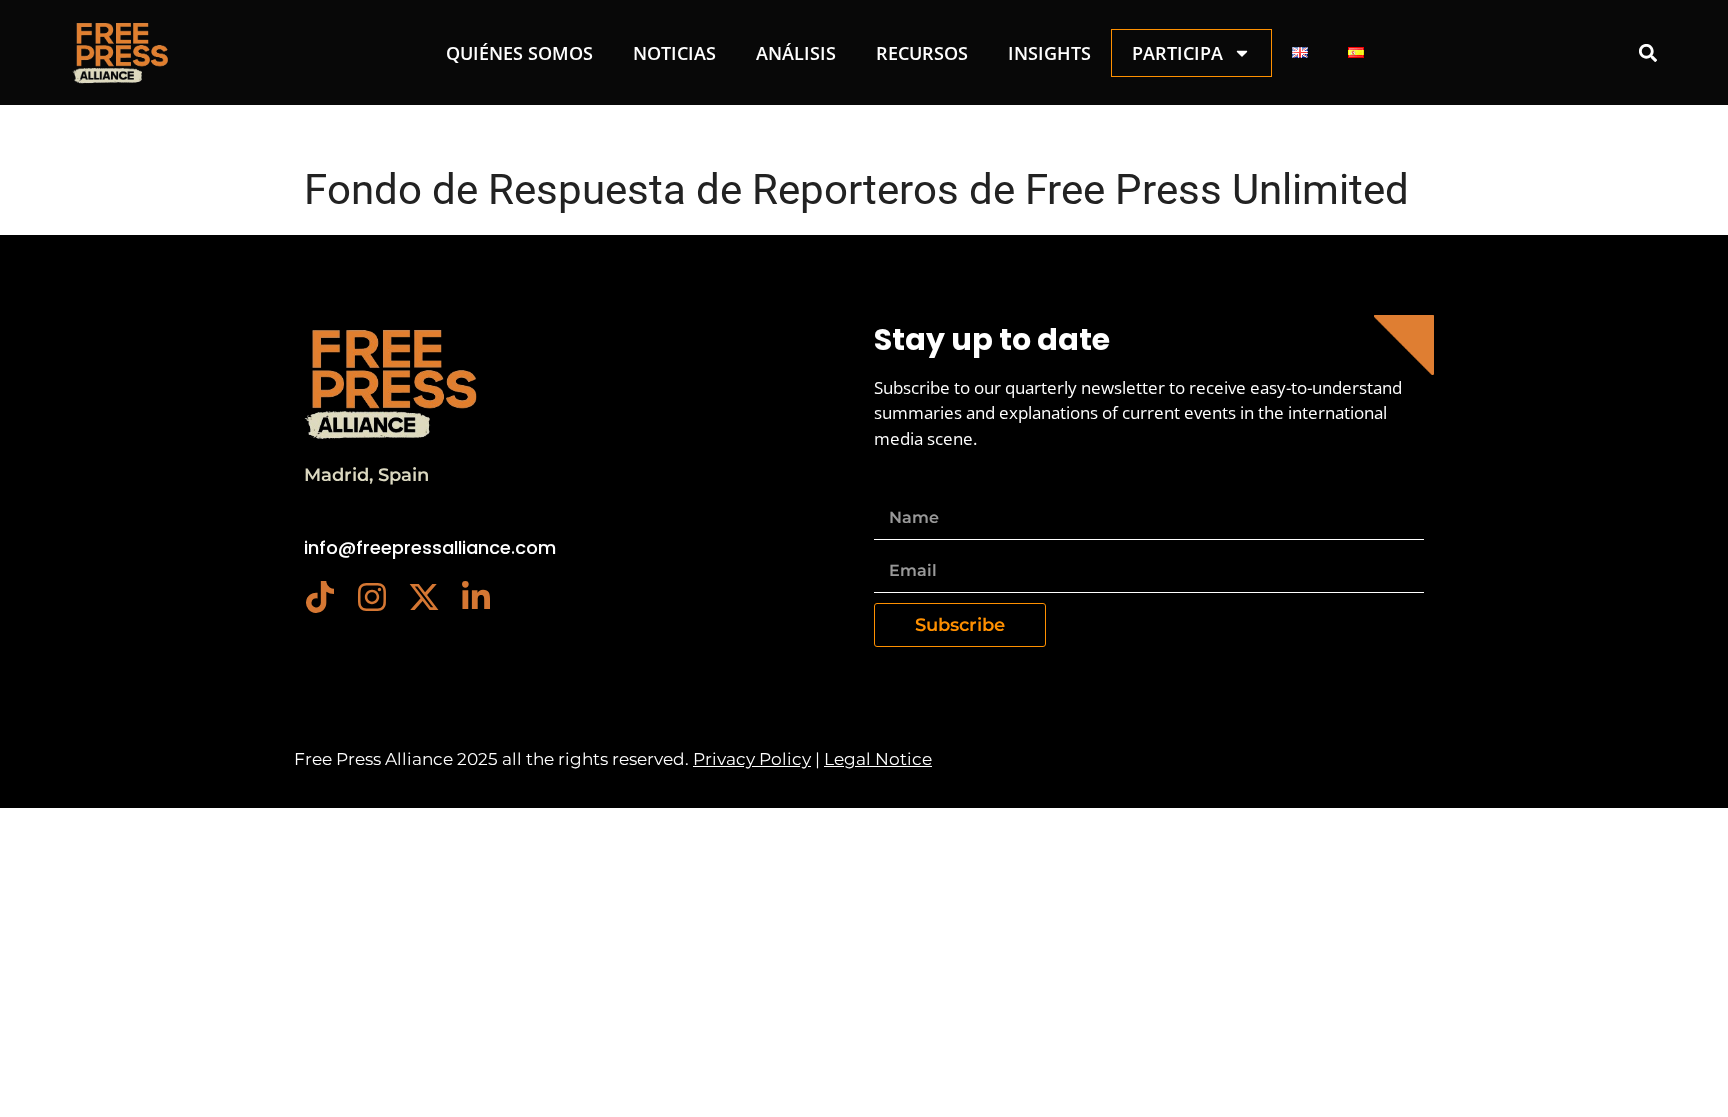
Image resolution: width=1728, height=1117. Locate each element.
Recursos (922, 53)
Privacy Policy (752, 759)
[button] (1647, 52)
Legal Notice (878, 759)
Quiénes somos (519, 53)
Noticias (674, 53)
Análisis (796, 53)
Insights (1049, 53)
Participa (1177, 53)
